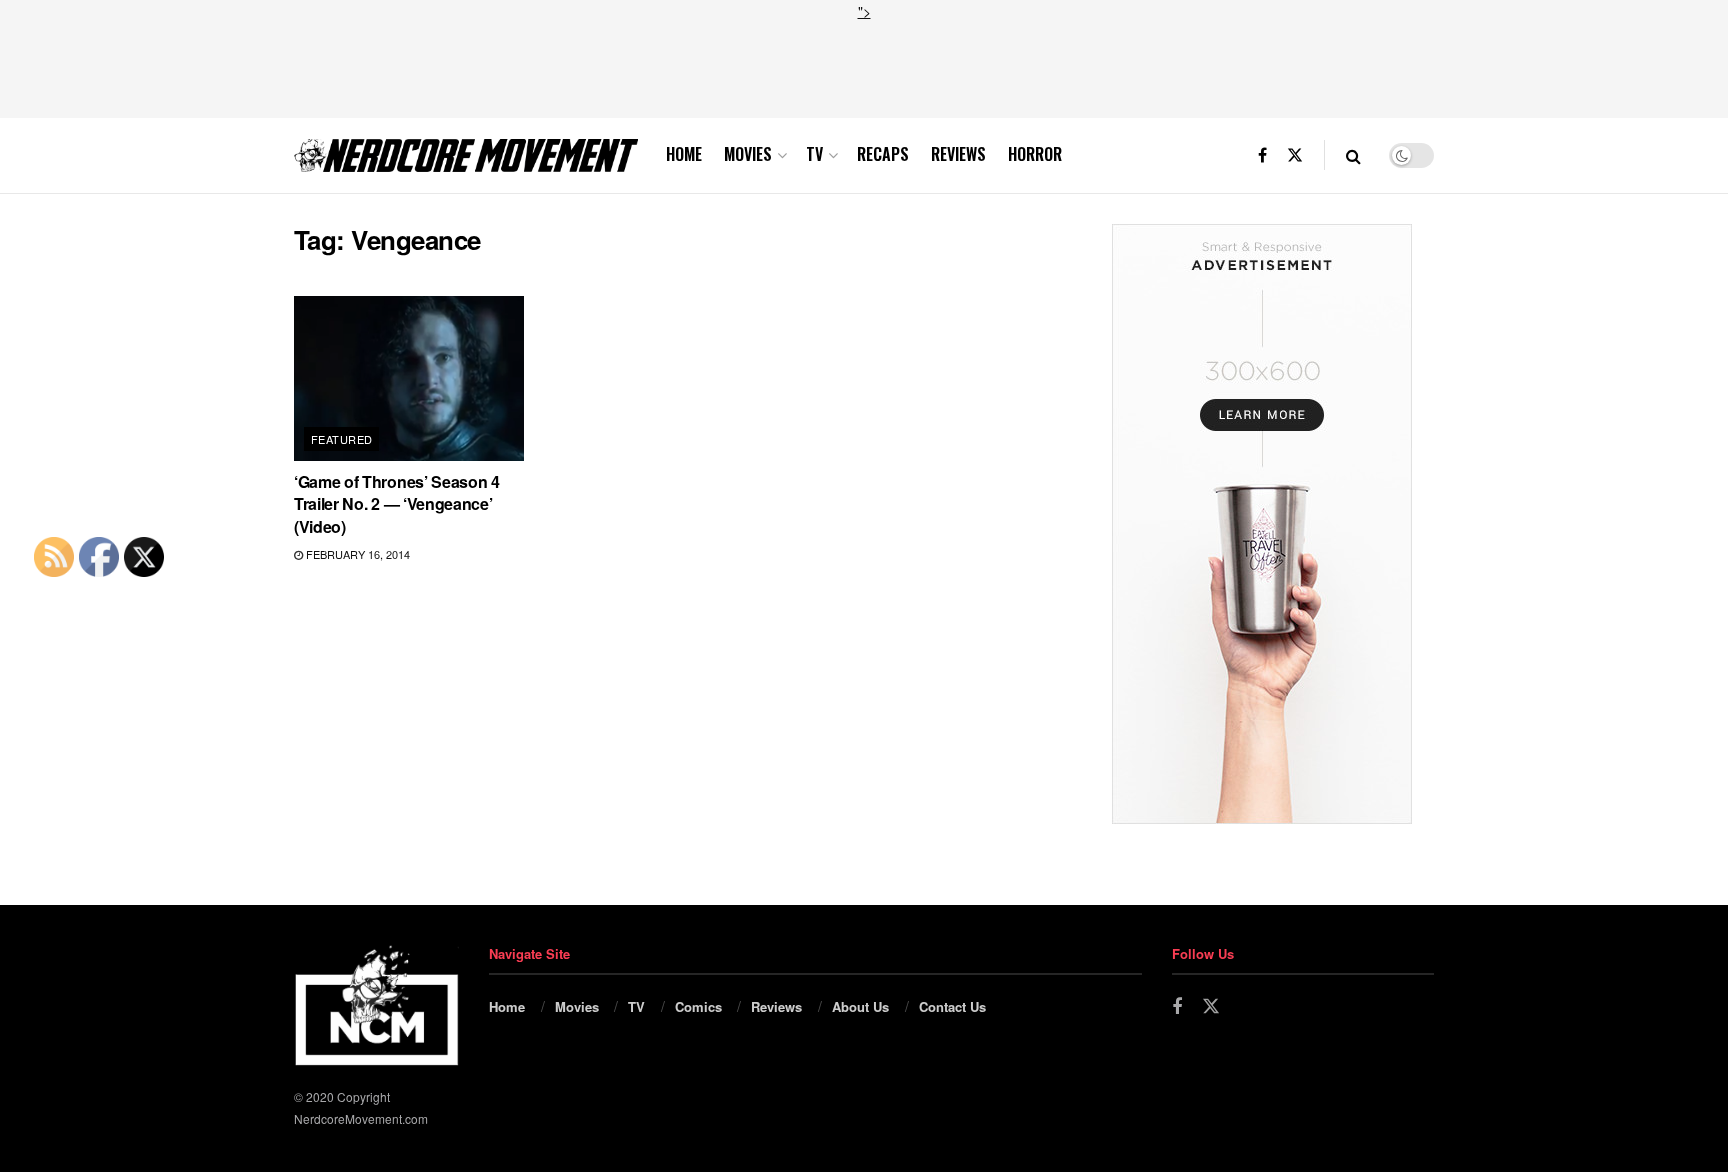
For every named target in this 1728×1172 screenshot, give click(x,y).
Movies (748, 154)
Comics (698, 1006)
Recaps (883, 154)
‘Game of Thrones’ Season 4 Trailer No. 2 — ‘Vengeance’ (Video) (397, 504)
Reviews (958, 154)
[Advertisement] (864, 67)
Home (684, 154)
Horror (1035, 154)
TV (814, 154)
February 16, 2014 (356, 554)
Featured (342, 439)
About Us (860, 1006)
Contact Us (952, 1006)
